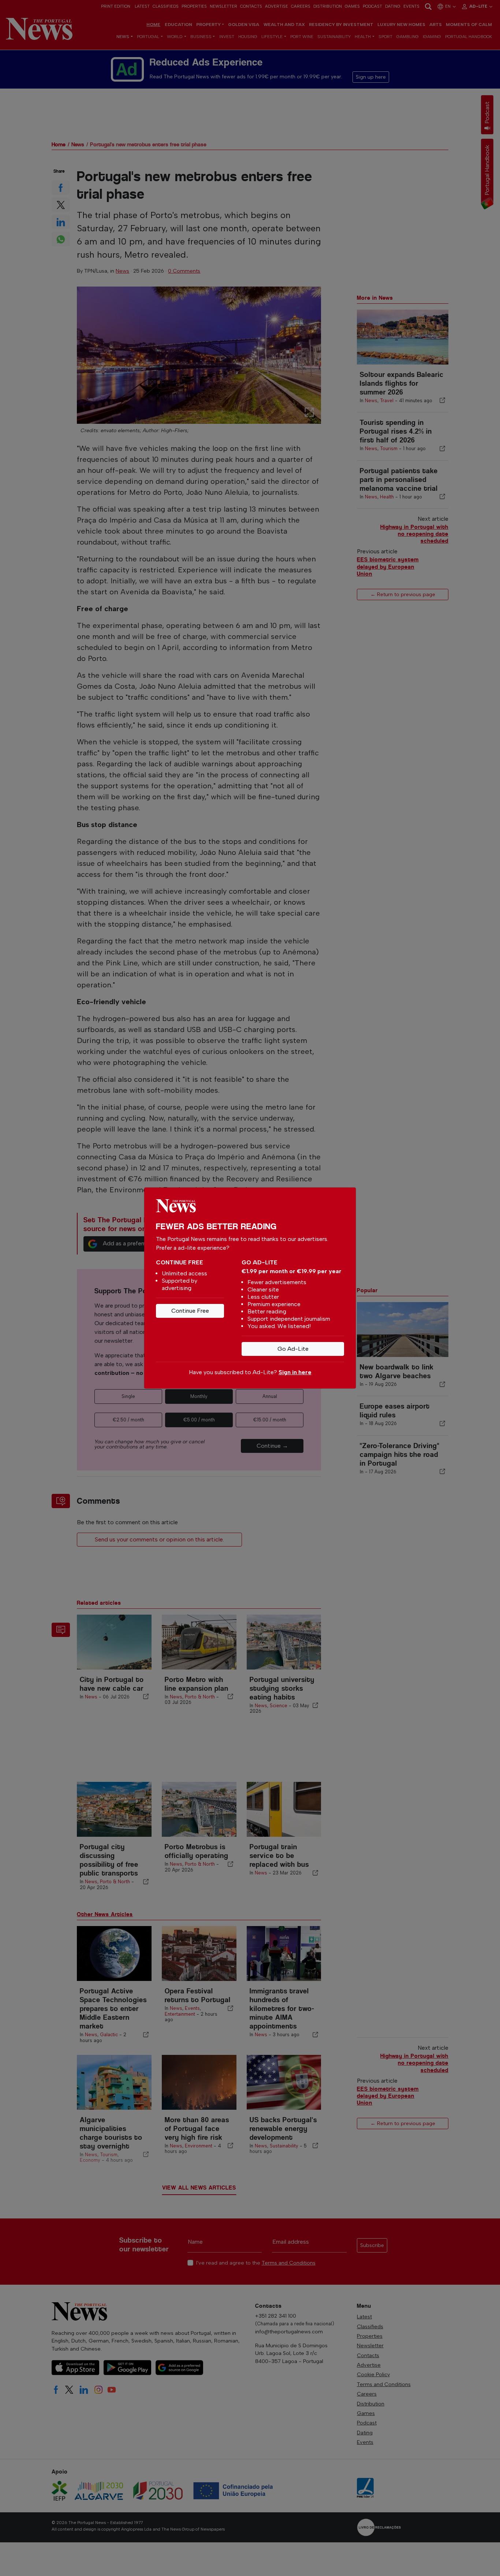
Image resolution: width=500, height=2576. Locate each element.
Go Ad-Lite (293, 1349)
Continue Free (190, 1311)
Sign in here (295, 1372)
